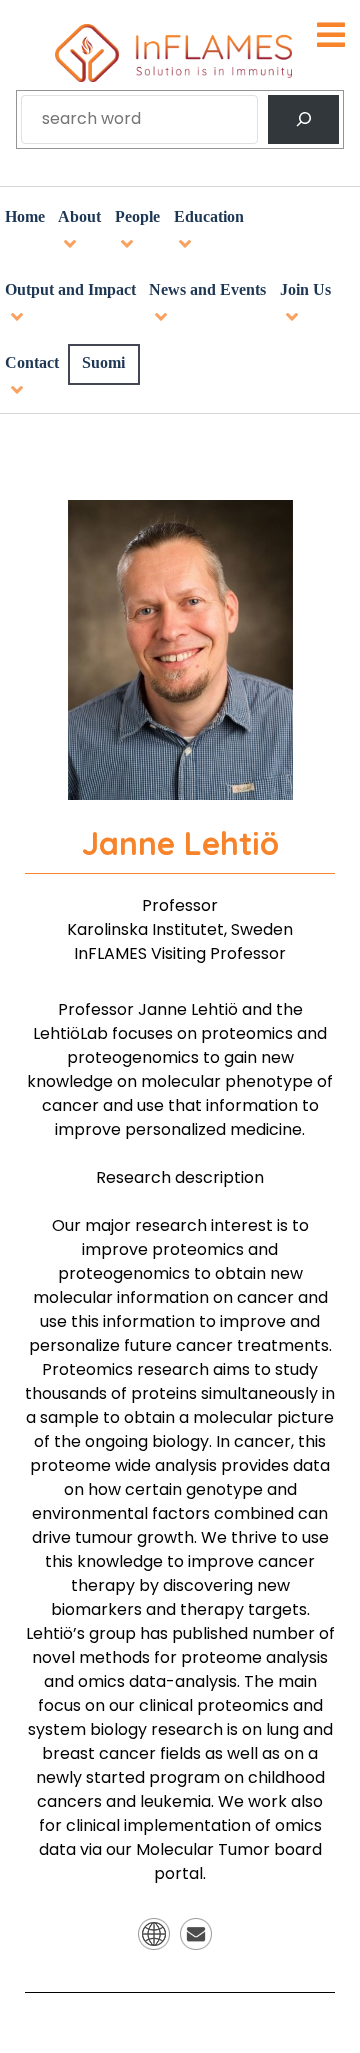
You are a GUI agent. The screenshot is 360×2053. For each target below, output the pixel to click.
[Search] (303, 119)
